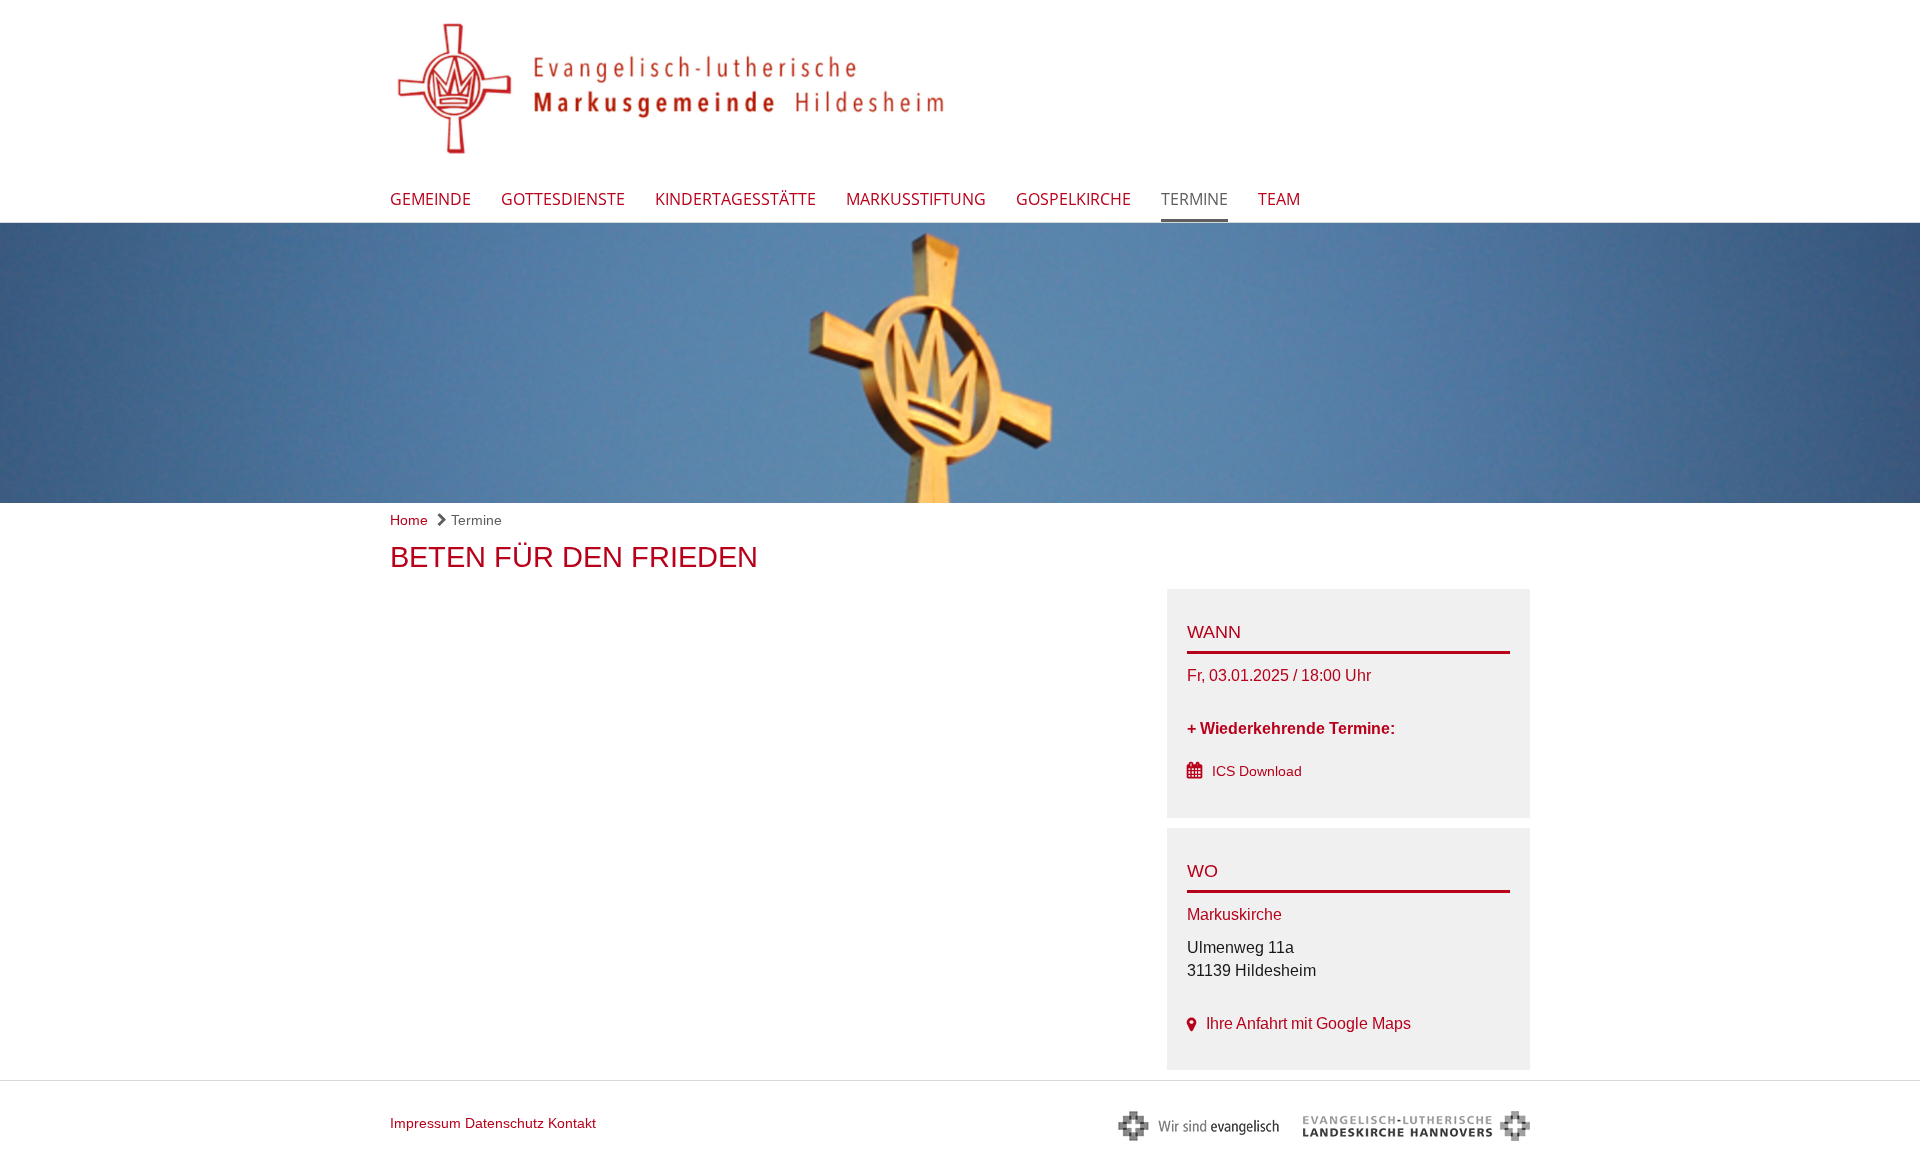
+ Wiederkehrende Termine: (1291, 728)
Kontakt (572, 1123)
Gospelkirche (1073, 199)
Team (1279, 199)
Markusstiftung (916, 199)
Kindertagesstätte (735, 199)
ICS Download (1257, 771)
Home (409, 520)
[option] (960, 363)
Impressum (425, 1123)
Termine (1194, 199)
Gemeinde (430, 199)
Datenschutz (504, 1123)
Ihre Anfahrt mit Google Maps (1308, 1023)
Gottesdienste (563, 199)
